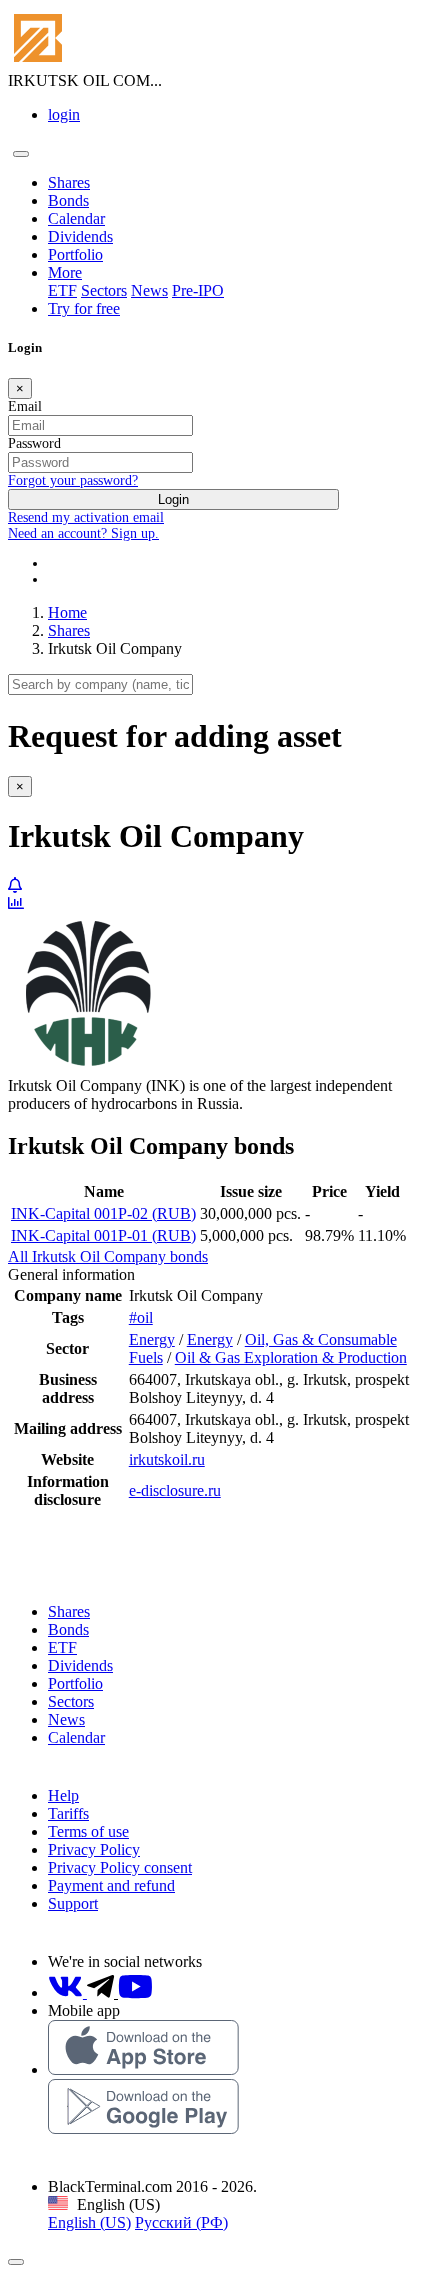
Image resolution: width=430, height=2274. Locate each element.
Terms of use (88, 1831)
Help (63, 1795)
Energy (152, 1339)
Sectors (104, 290)
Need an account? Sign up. (83, 533)
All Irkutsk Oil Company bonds (108, 1256)
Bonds (68, 200)
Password (34, 443)
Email (25, 406)
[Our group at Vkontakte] (67, 1992)
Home (67, 612)
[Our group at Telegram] (102, 1992)
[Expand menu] (21, 154)
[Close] (16, 2262)
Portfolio (75, 254)
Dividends (80, 236)
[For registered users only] (15, 885)
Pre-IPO (198, 290)
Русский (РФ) (181, 2222)
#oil (141, 1317)
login (64, 114)
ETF (62, 290)
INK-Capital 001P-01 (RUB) (103, 1235)
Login (173, 499)
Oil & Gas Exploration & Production (291, 1357)
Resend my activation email (86, 517)
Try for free (84, 308)
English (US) (89, 2222)
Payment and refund (111, 1885)
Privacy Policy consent (120, 1867)
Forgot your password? (73, 480)
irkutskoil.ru (167, 1459)
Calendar (76, 218)
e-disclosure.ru (175, 1490)
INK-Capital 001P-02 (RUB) (103, 1213)
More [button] (65, 272)
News (149, 290)
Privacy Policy (94, 1849)
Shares (69, 182)
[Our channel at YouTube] (135, 1992)
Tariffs (68, 1813)
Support (73, 1903)
